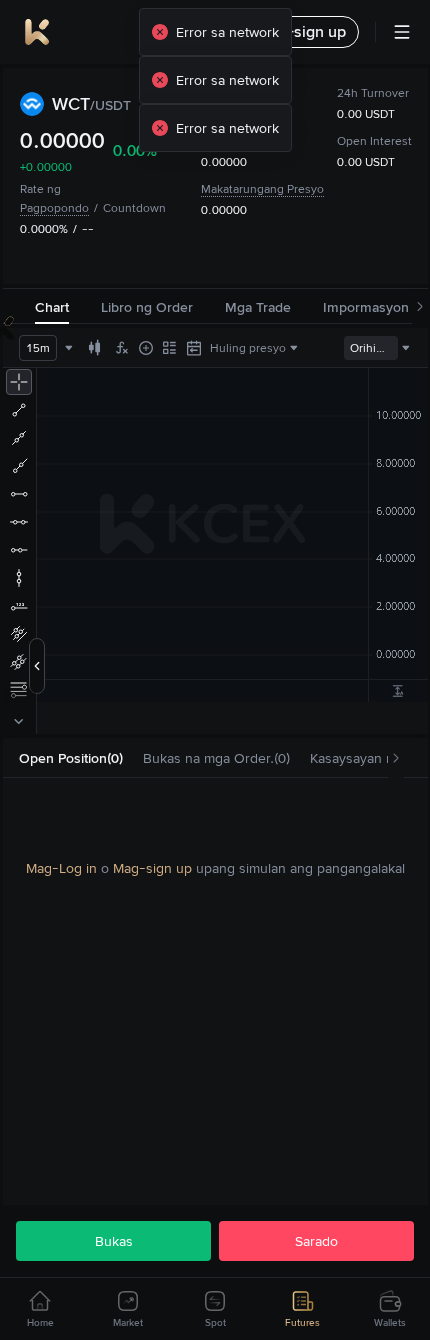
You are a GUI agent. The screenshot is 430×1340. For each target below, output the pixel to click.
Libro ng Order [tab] (147, 307)
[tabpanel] (215, 868)
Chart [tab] (52, 307)
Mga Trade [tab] (258, 307)
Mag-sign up (152, 868)
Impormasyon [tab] (366, 307)
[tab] (71, 758)
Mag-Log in (61, 868)
